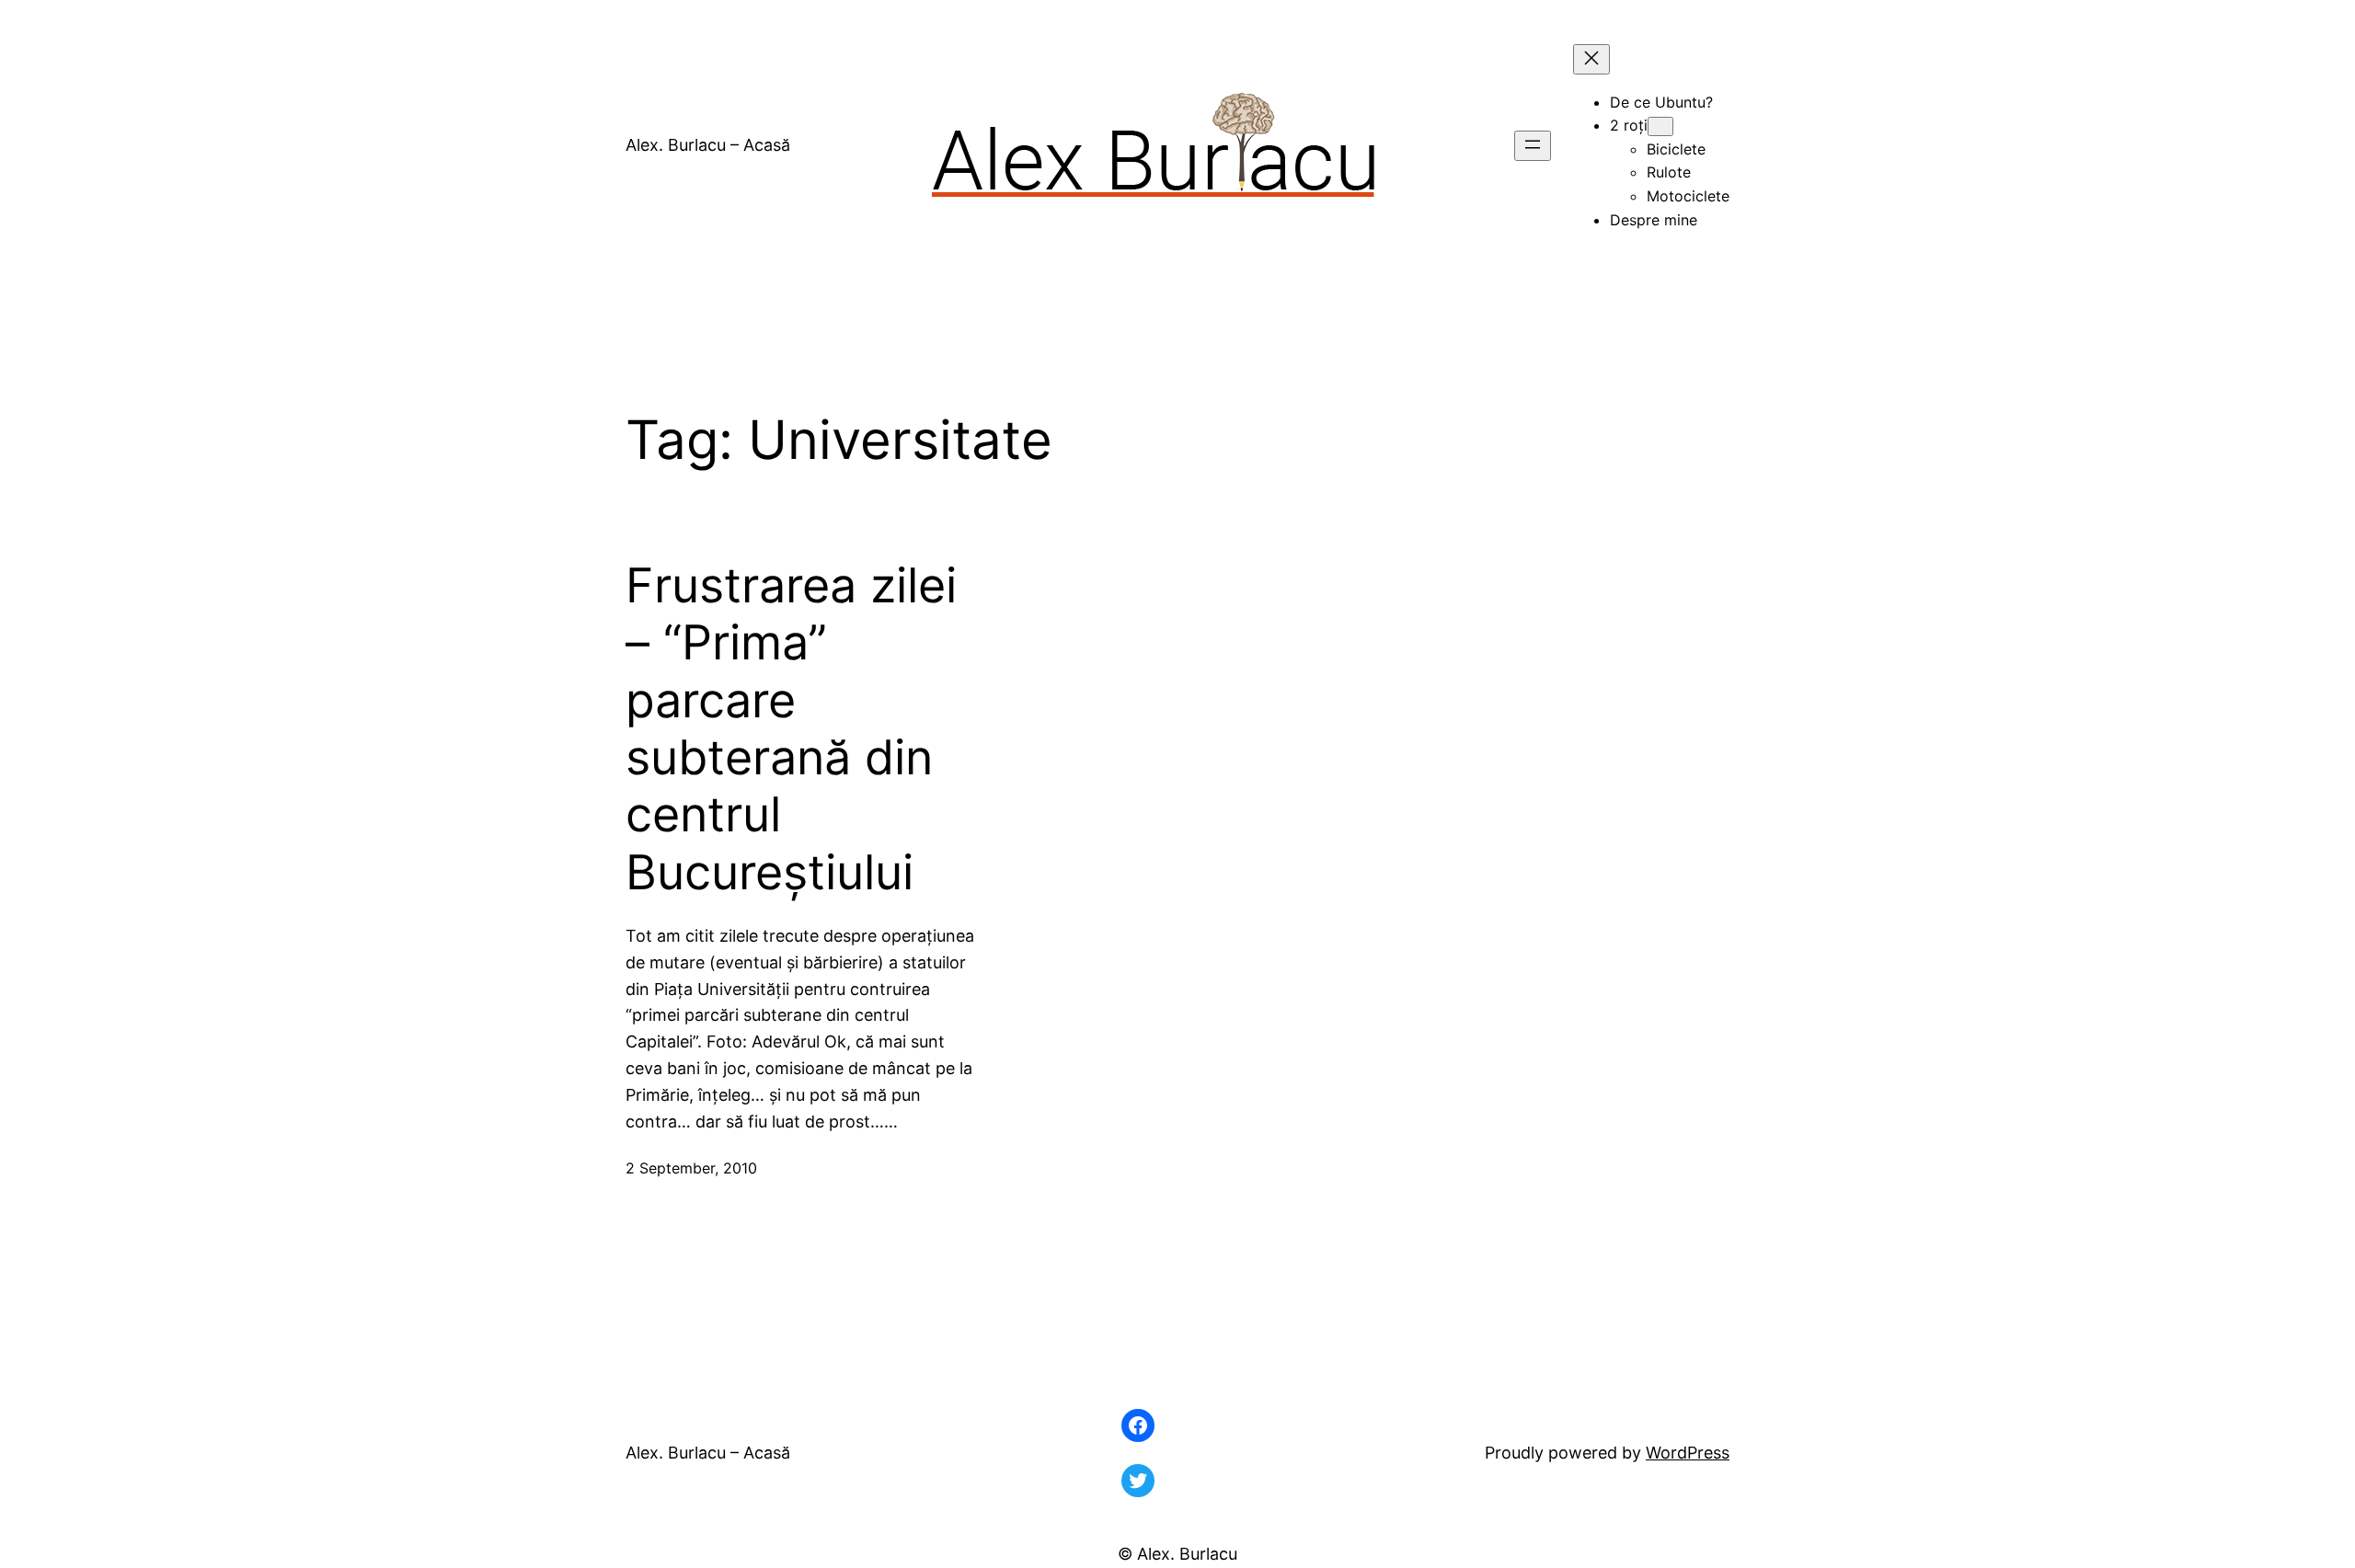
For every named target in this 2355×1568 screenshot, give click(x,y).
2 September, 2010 (691, 1168)
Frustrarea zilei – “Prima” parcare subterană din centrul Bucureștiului (791, 729)
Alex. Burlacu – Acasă (708, 145)
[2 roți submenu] (1660, 126)
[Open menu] (1533, 146)
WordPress (1688, 1453)
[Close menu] (1591, 59)
